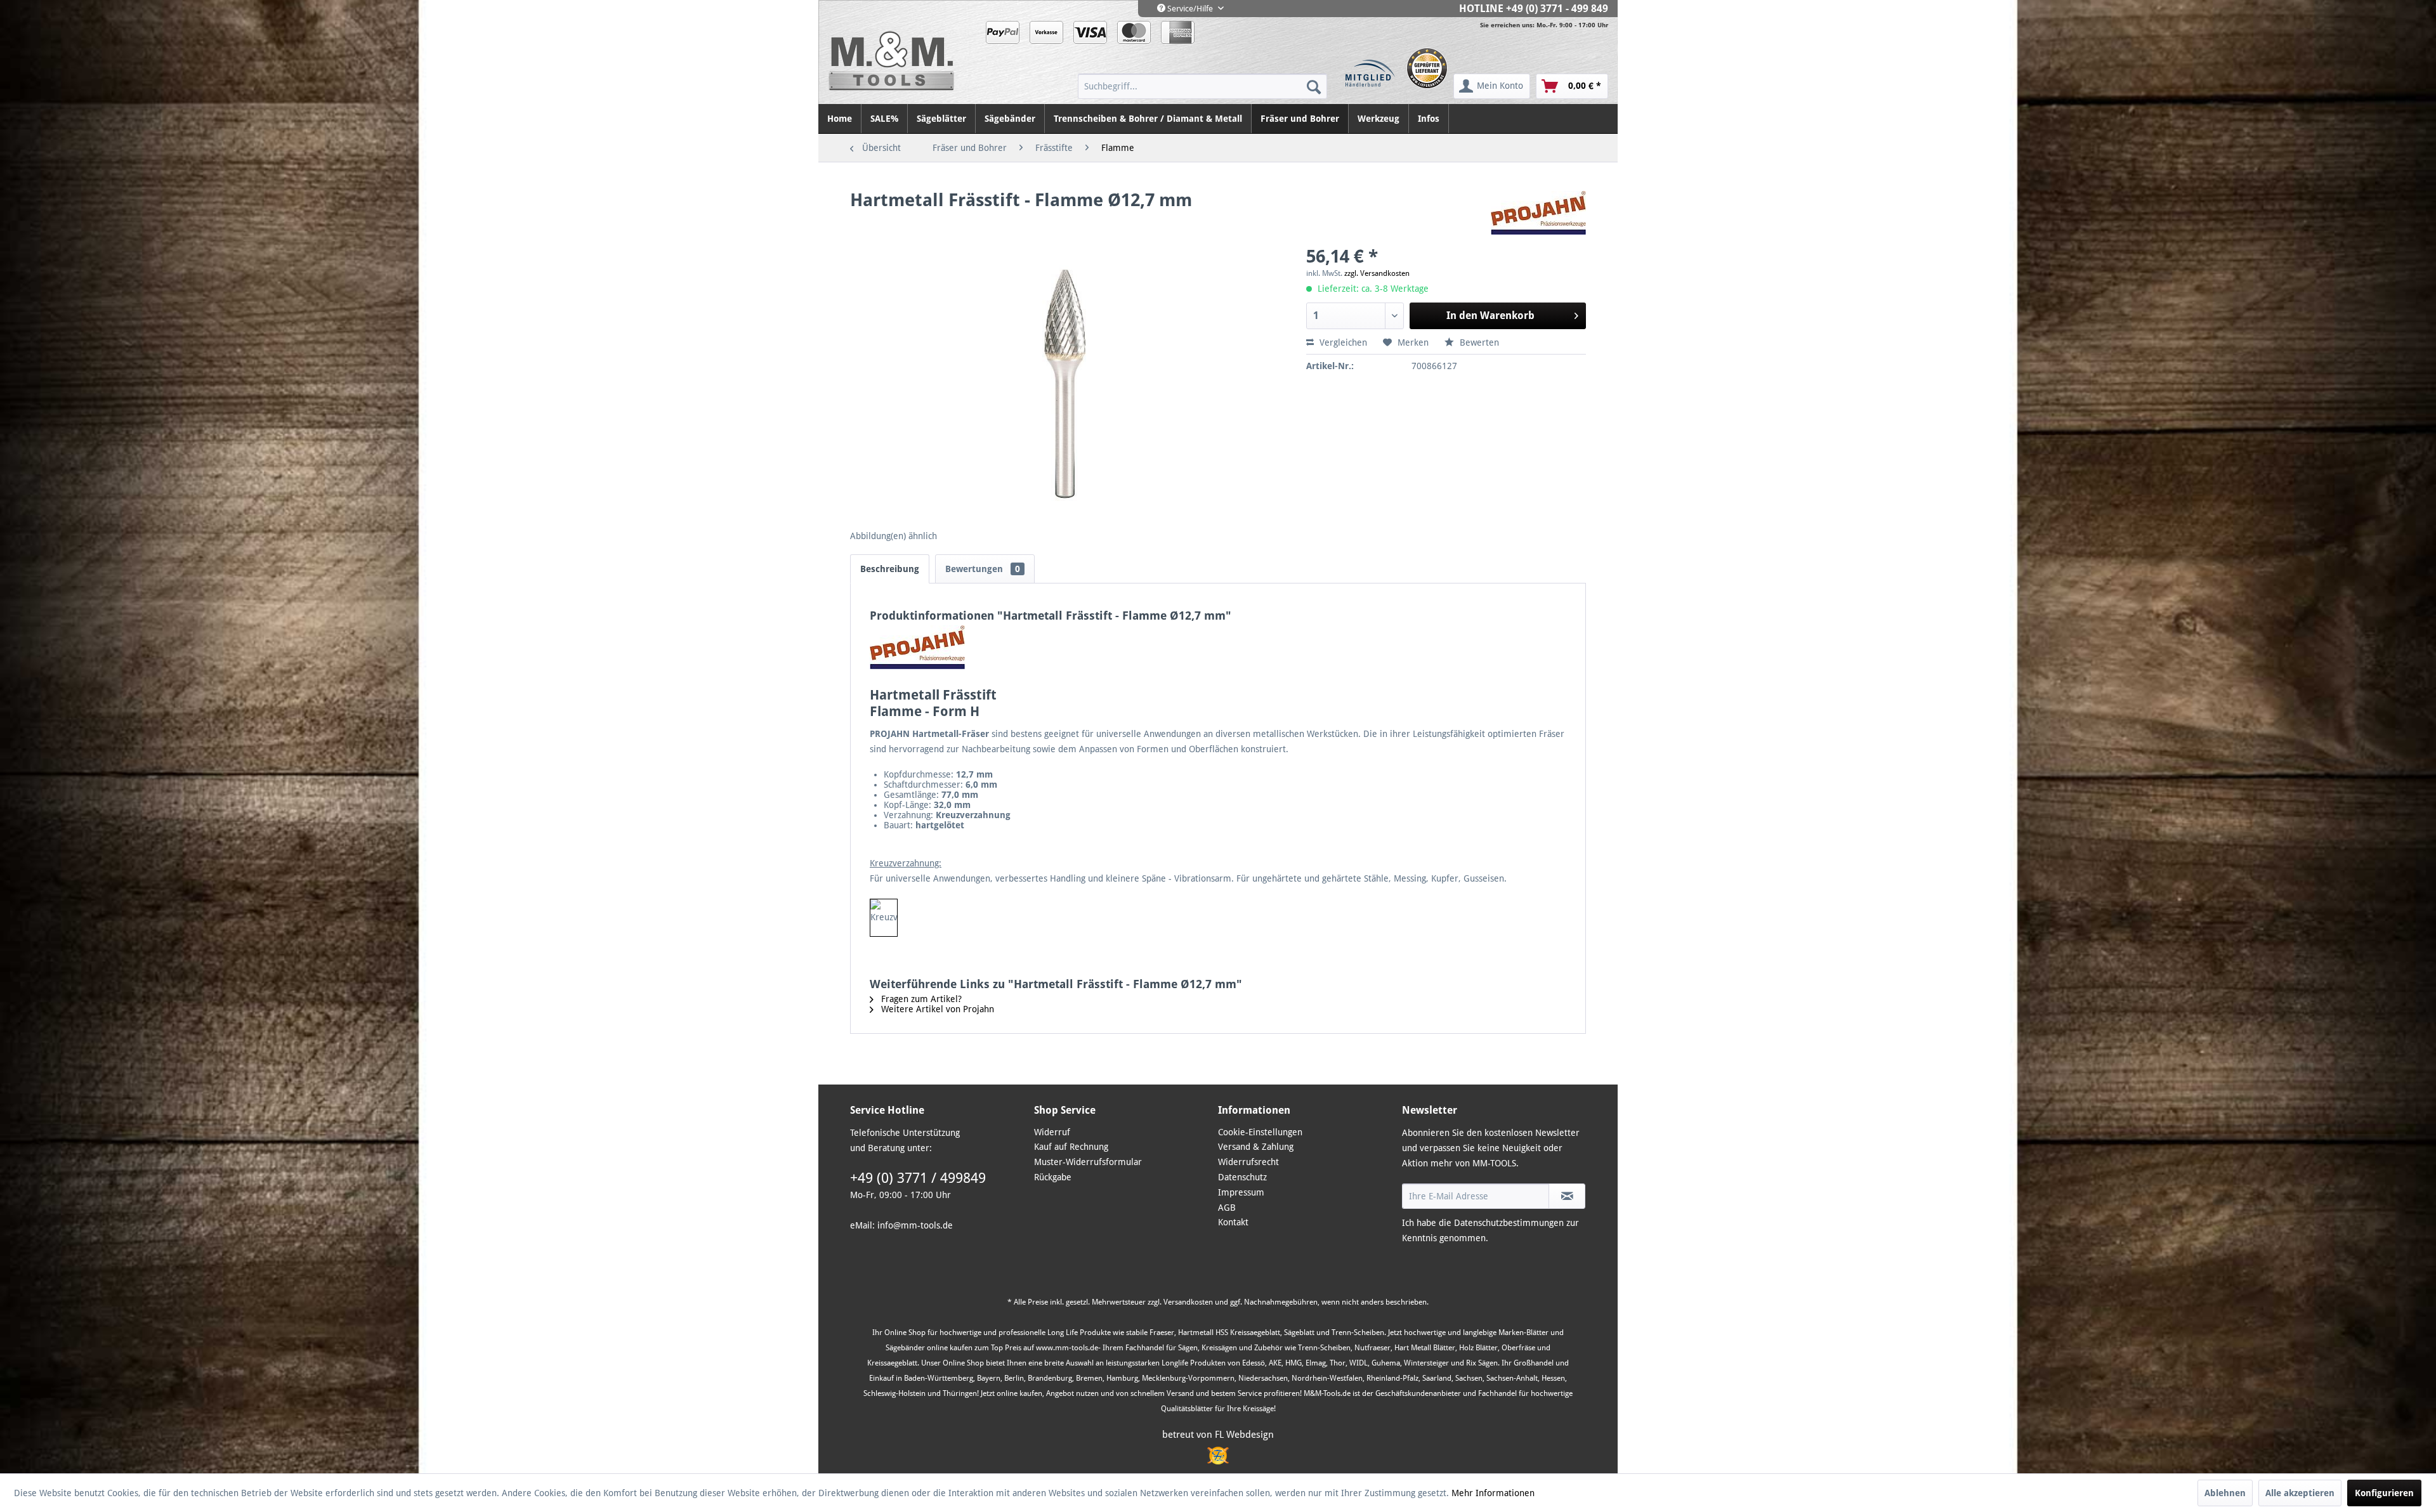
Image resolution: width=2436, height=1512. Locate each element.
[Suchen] (1314, 86)
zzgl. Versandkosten (1377, 273)
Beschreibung (890, 569)
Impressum (1241, 1192)
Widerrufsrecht (1248, 1162)
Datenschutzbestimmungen (1509, 1223)
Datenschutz (1242, 1177)
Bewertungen (983, 569)
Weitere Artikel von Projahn (936, 1009)
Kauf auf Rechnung (1071, 1147)
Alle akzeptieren (2300, 1493)
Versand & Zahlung (1256, 1147)
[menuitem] (1202, 86)
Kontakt (1233, 1222)
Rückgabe (1053, 1177)
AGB (1227, 1208)
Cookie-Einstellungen (1260, 1132)
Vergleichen (1342, 342)
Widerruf (1052, 1132)
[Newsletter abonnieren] (1567, 1196)
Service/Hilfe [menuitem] (1190, 9)
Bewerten (1478, 342)
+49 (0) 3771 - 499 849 (1557, 9)
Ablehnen (2225, 1493)
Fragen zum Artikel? (920, 999)
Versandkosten (1188, 1302)
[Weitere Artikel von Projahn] (1538, 213)
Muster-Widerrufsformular (1088, 1162)
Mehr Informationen (1493, 1493)
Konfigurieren (2384, 1493)
